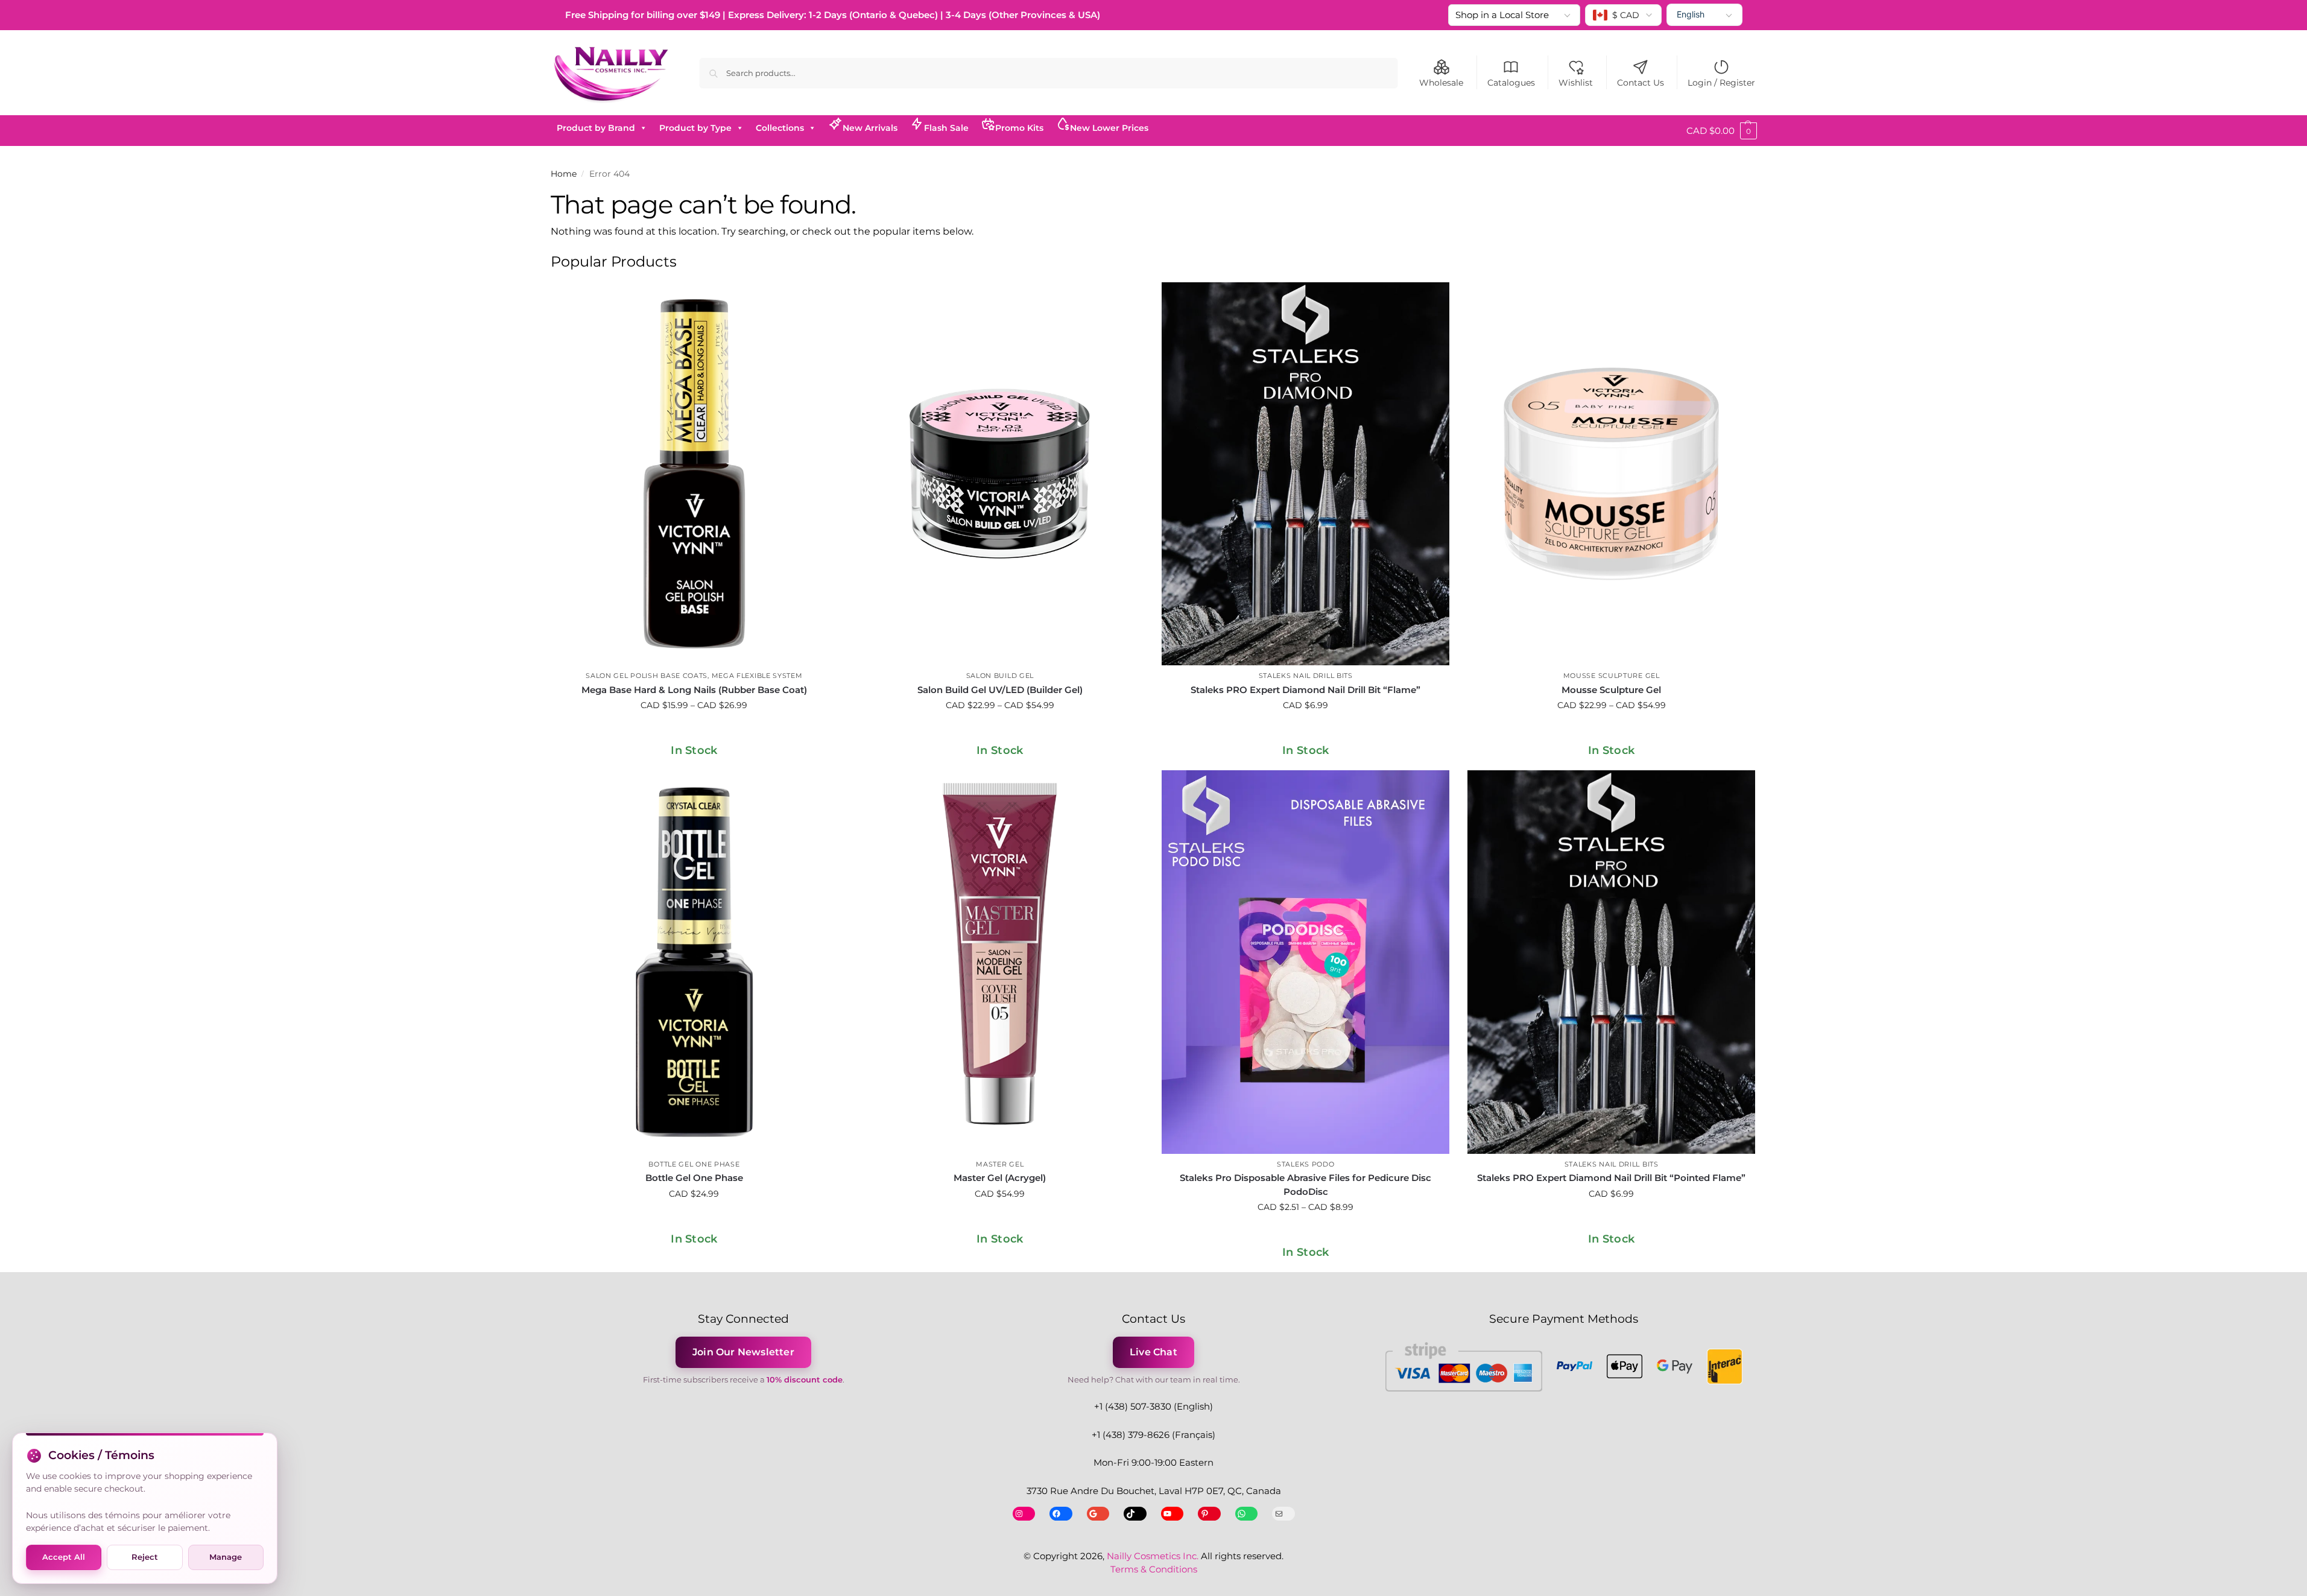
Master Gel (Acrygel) (1000, 1178)
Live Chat (1153, 1352)
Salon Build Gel (1000, 676)
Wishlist (1576, 83)
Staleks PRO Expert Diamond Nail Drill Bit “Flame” (1305, 690)
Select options (694, 731)
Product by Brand (596, 128)
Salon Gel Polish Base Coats (647, 676)
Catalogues (1511, 83)
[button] (1722, 131)
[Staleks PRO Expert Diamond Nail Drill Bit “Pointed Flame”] (1611, 962)
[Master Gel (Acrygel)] (1000, 962)
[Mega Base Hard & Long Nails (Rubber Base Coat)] (695, 474)
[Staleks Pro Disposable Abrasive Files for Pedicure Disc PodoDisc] (1305, 962)
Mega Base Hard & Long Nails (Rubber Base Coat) (694, 690)
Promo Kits (1019, 128)
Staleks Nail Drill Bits (1306, 676)
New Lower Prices (1109, 128)
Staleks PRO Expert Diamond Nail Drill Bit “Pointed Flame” (1611, 1178)
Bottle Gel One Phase (694, 1164)
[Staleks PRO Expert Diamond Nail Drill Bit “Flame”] (1305, 474)
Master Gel (1000, 1164)
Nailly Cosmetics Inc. (1153, 1556)
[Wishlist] (820, 300)
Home (564, 174)
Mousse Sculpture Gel (1612, 676)
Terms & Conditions (1154, 1569)
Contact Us (1641, 83)
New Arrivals (870, 128)
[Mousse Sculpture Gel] (1611, 474)
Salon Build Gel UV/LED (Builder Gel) (1000, 690)
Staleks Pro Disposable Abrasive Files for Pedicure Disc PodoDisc (1305, 1185)
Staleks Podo (1305, 1164)
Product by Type (695, 128)
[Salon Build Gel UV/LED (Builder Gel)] (1000, 474)
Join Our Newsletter (743, 1352)
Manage (226, 1557)
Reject (145, 1557)
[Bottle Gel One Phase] (695, 962)
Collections (780, 128)
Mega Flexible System (757, 676)
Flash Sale (946, 128)
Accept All (64, 1557)
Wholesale (1441, 83)
